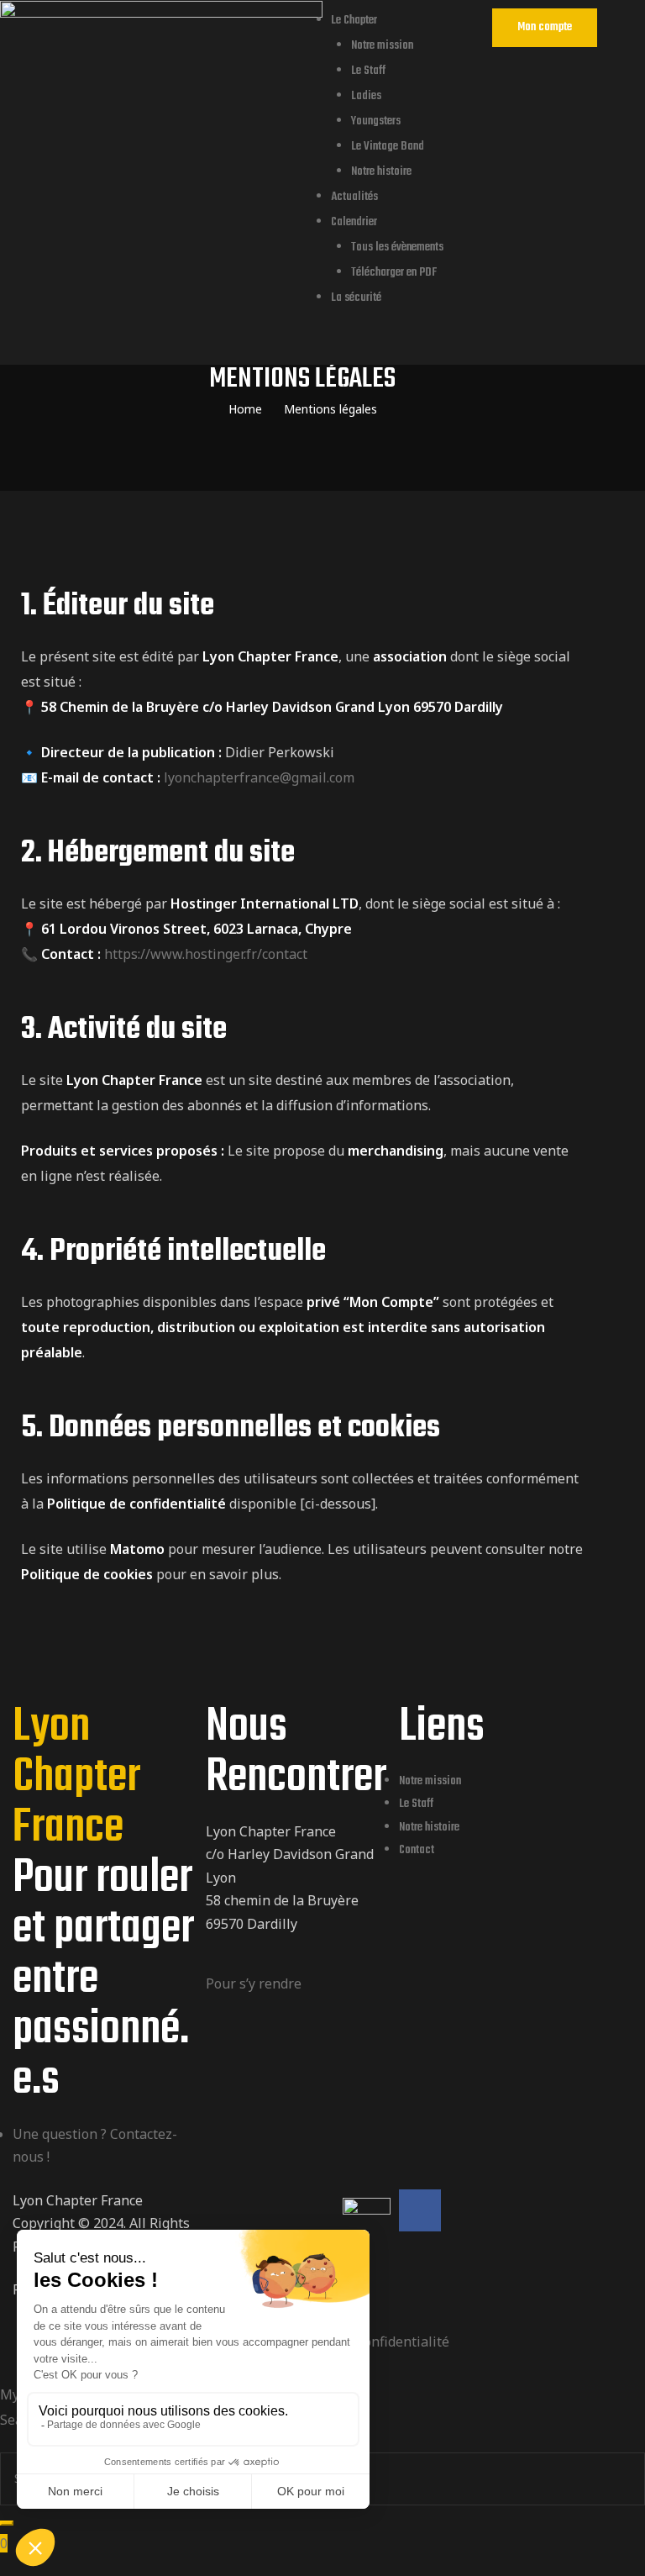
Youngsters (376, 121)
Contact (417, 1850)
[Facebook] (420, 2210)
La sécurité (356, 298)
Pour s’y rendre (254, 1983)
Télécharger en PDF (394, 273)
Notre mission (382, 46)
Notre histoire (381, 172)
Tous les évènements (397, 248)
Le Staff (368, 71)
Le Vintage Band (388, 147)
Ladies (366, 96)
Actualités (354, 197)
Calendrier (354, 222)
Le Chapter (354, 21)
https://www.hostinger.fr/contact (206, 954)
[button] (545, 28)
